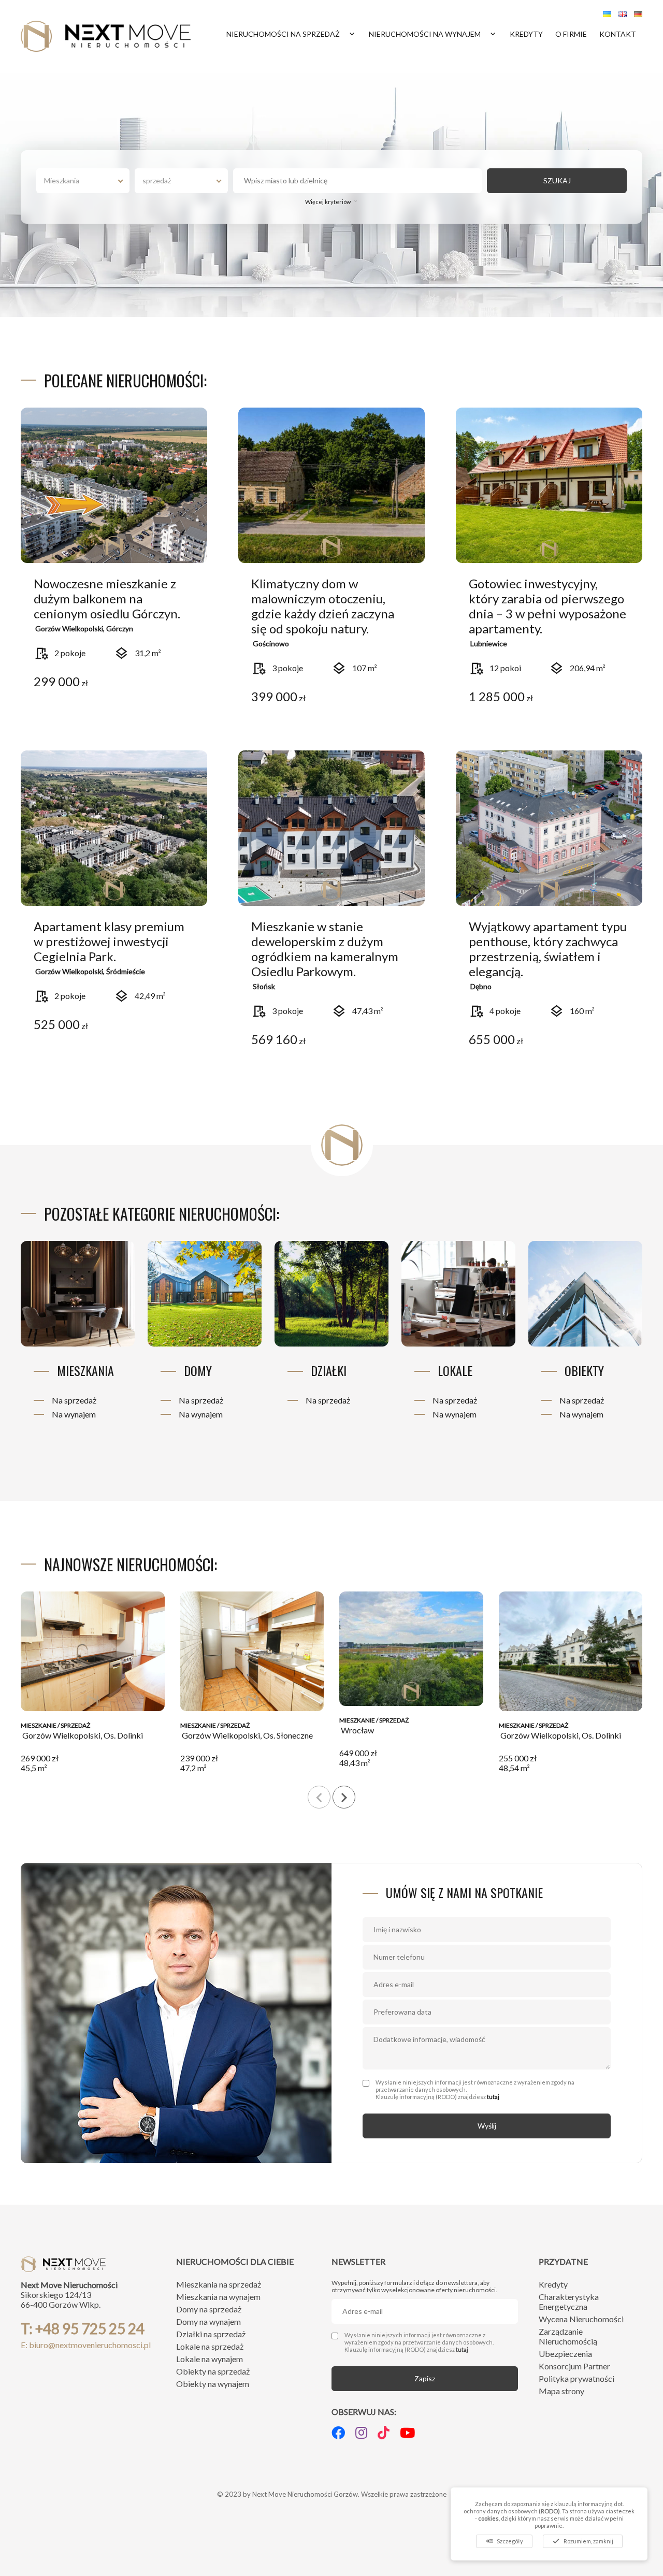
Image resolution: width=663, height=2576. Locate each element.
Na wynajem (74, 1414)
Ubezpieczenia (565, 2354)
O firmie (571, 34)
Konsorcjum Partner (574, 2366)
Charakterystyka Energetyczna (569, 2302)
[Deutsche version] (638, 14)
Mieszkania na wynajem (218, 2297)
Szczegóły (504, 2541)
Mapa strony (561, 2391)
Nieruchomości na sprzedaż (283, 34)
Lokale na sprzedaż (210, 2346)
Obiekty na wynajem (213, 2384)
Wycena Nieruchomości (581, 2319)
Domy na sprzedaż (209, 2309)
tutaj (493, 2097)
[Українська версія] (607, 14)
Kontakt (618, 34)
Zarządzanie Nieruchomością (568, 2336)
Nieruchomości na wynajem (425, 34)
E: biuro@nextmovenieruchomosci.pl (86, 2345)
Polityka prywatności (576, 2378)
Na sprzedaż (74, 1400)
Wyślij (487, 2126)
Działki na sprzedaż (211, 2334)
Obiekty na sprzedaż (213, 2371)
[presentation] (319, 1797)
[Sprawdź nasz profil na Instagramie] (361, 2433)
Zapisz (425, 2378)
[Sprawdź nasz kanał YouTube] (407, 2433)
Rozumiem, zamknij (583, 2541)
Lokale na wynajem (210, 2359)
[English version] (623, 14)
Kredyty (526, 34)
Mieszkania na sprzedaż (219, 2284)
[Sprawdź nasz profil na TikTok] (384, 2433)
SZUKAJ (557, 180)
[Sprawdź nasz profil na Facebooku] (338, 2433)
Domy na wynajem (208, 2321)
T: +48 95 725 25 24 (83, 2328)
